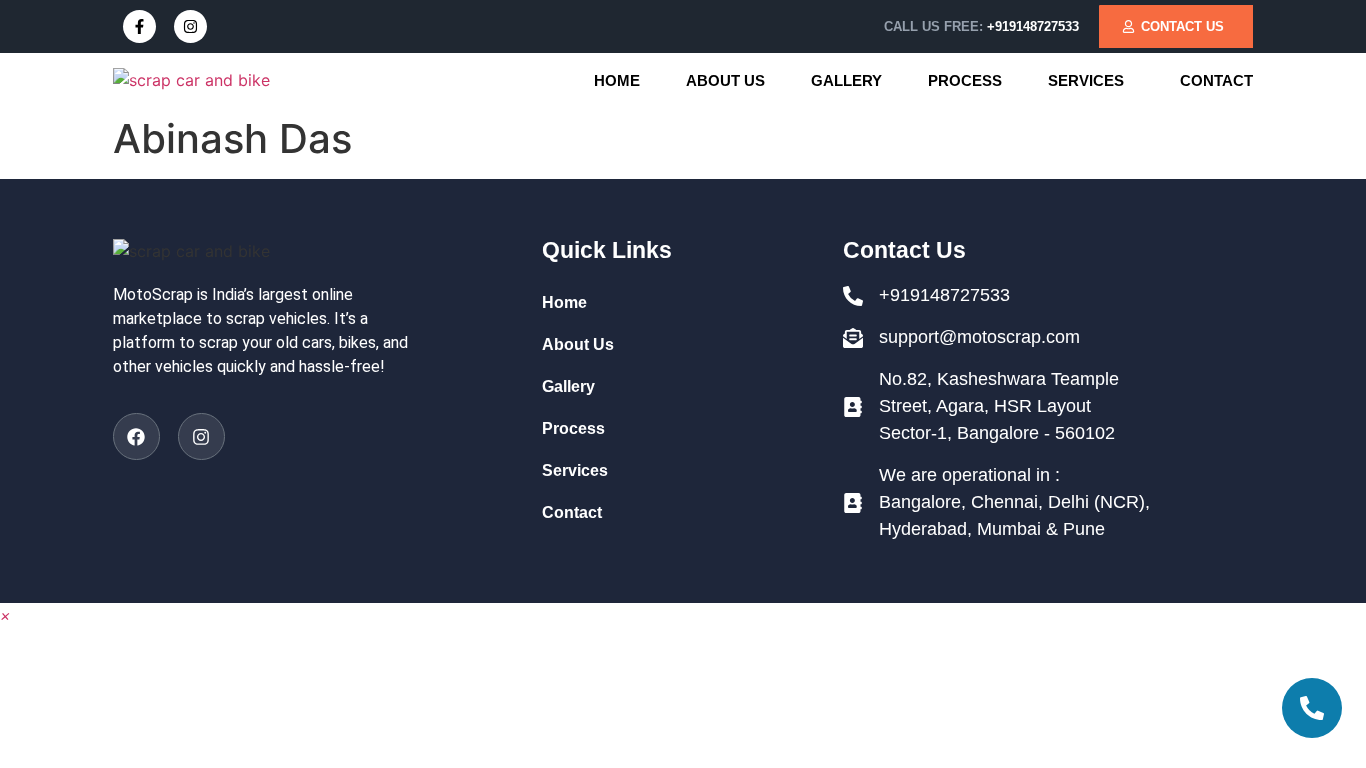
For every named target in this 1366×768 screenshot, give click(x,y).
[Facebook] (136, 436)
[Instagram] (190, 26)
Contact (1216, 80)
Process (965, 80)
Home (617, 80)
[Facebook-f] (139, 26)
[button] (1091, 80)
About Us (725, 80)
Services (1086, 80)
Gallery (846, 80)
